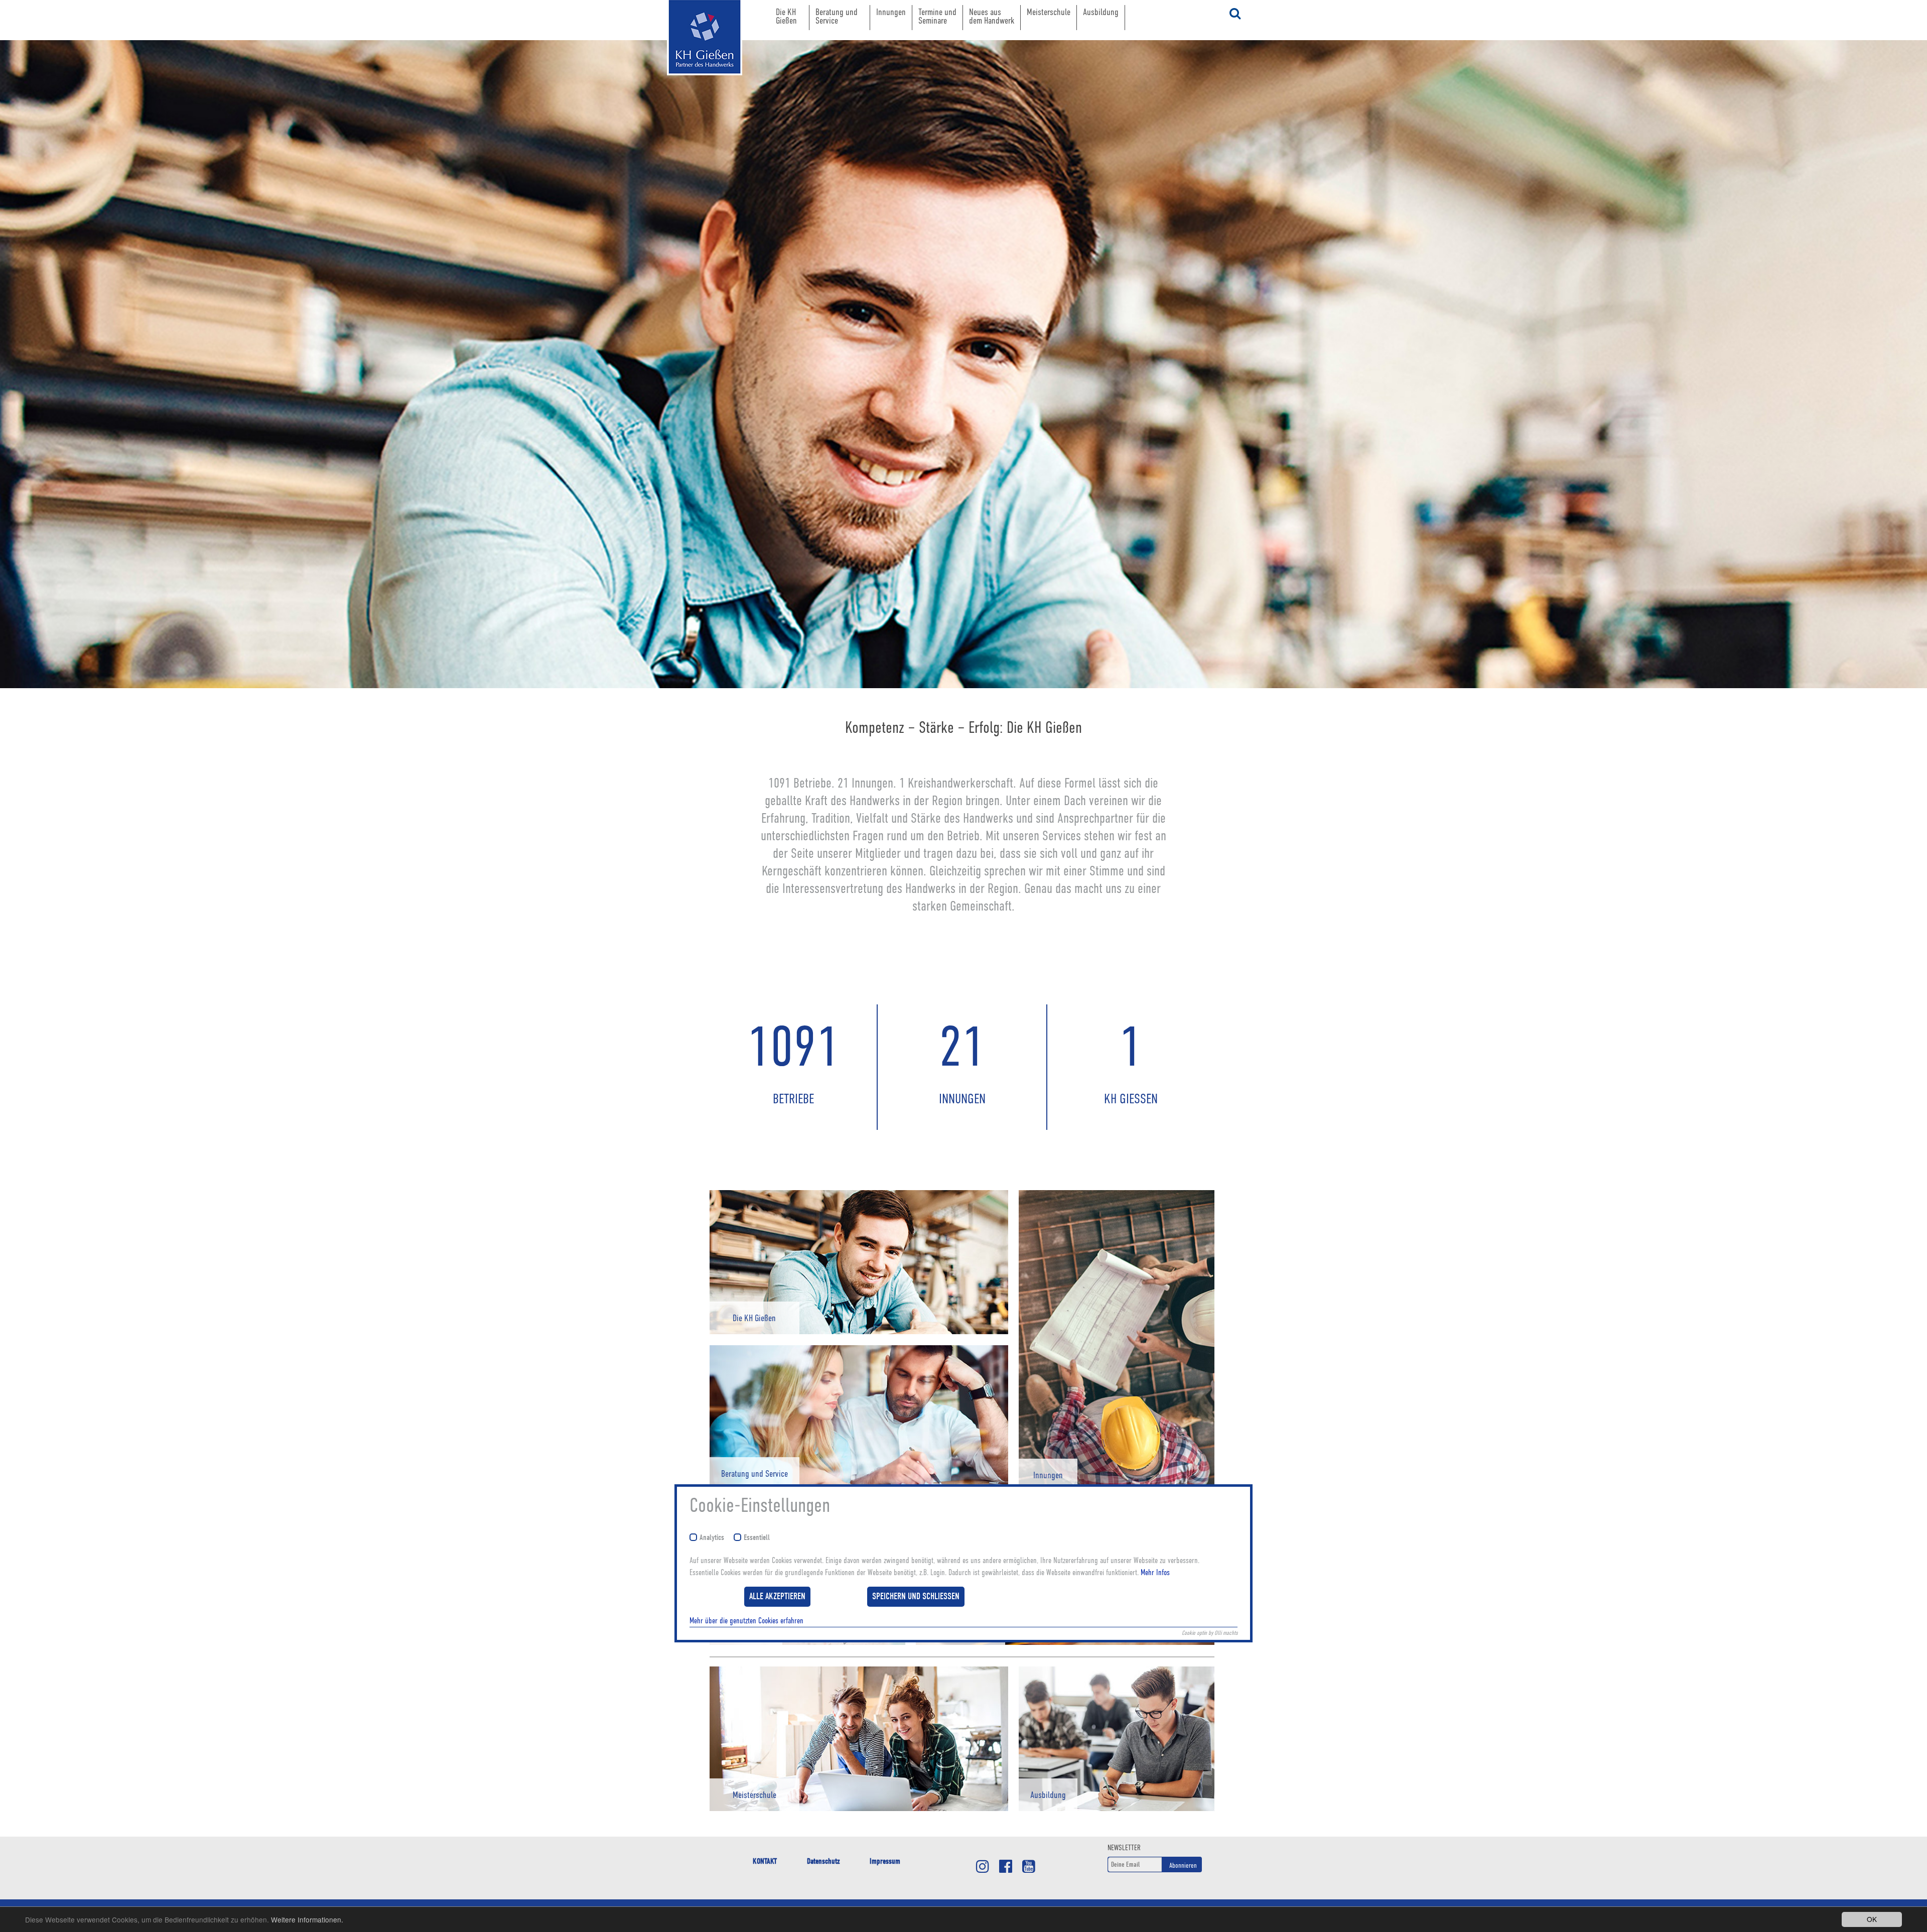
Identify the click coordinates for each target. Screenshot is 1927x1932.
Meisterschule (1049, 12)
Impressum (885, 1861)
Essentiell (757, 1538)
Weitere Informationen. (307, 1919)
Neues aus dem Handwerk (992, 16)
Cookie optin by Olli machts (1210, 1633)
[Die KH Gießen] (859, 1332)
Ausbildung (1101, 12)
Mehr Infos (1155, 1573)
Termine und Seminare (937, 16)
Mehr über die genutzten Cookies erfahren (746, 1621)
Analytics (712, 1538)
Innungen (891, 12)
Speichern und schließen (916, 1596)
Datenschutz (823, 1861)
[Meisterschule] (859, 1809)
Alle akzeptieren (777, 1596)
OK (1872, 1919)
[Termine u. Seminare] (807, 1642)
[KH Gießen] (695, 38)
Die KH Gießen (786, 16)
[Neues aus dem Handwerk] (1065, 1642)
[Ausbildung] (1117, 1809)
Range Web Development (695, 90)
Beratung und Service (837, 16)
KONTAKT (765, 1861)
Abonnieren (1183, 1865)
